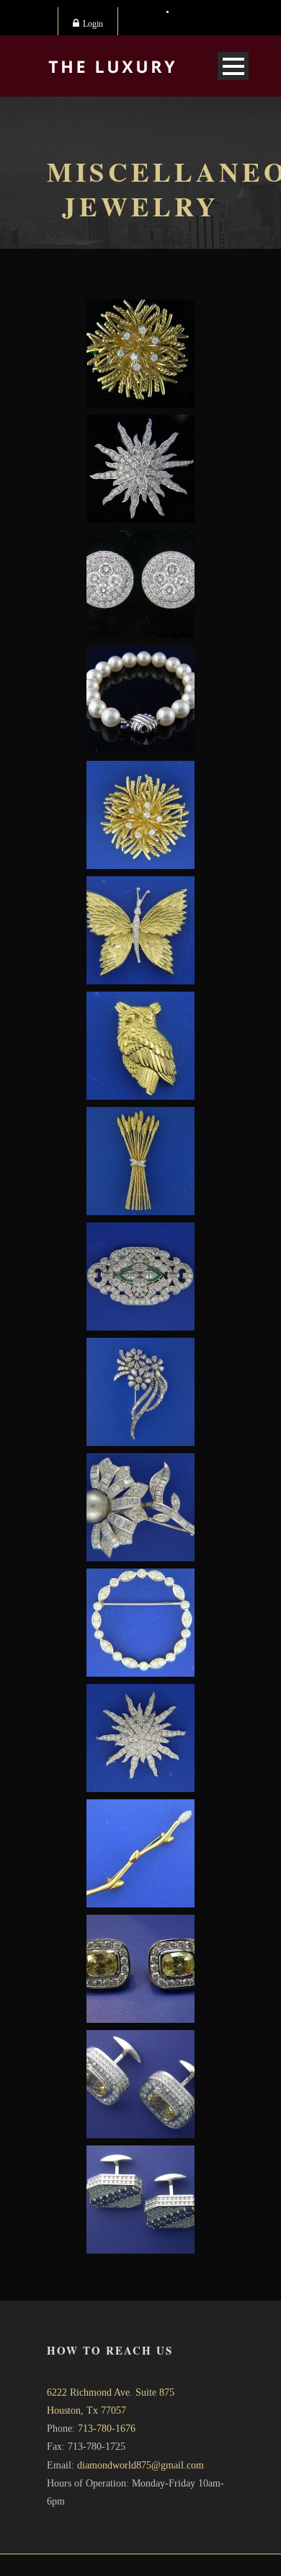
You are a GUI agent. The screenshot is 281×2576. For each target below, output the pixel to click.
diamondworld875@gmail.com (140, 2465)
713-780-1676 (107, 2429)
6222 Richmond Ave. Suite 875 (111, 2392)
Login (93, 24)
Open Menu (233, 66)
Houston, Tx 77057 (86, 2410)
